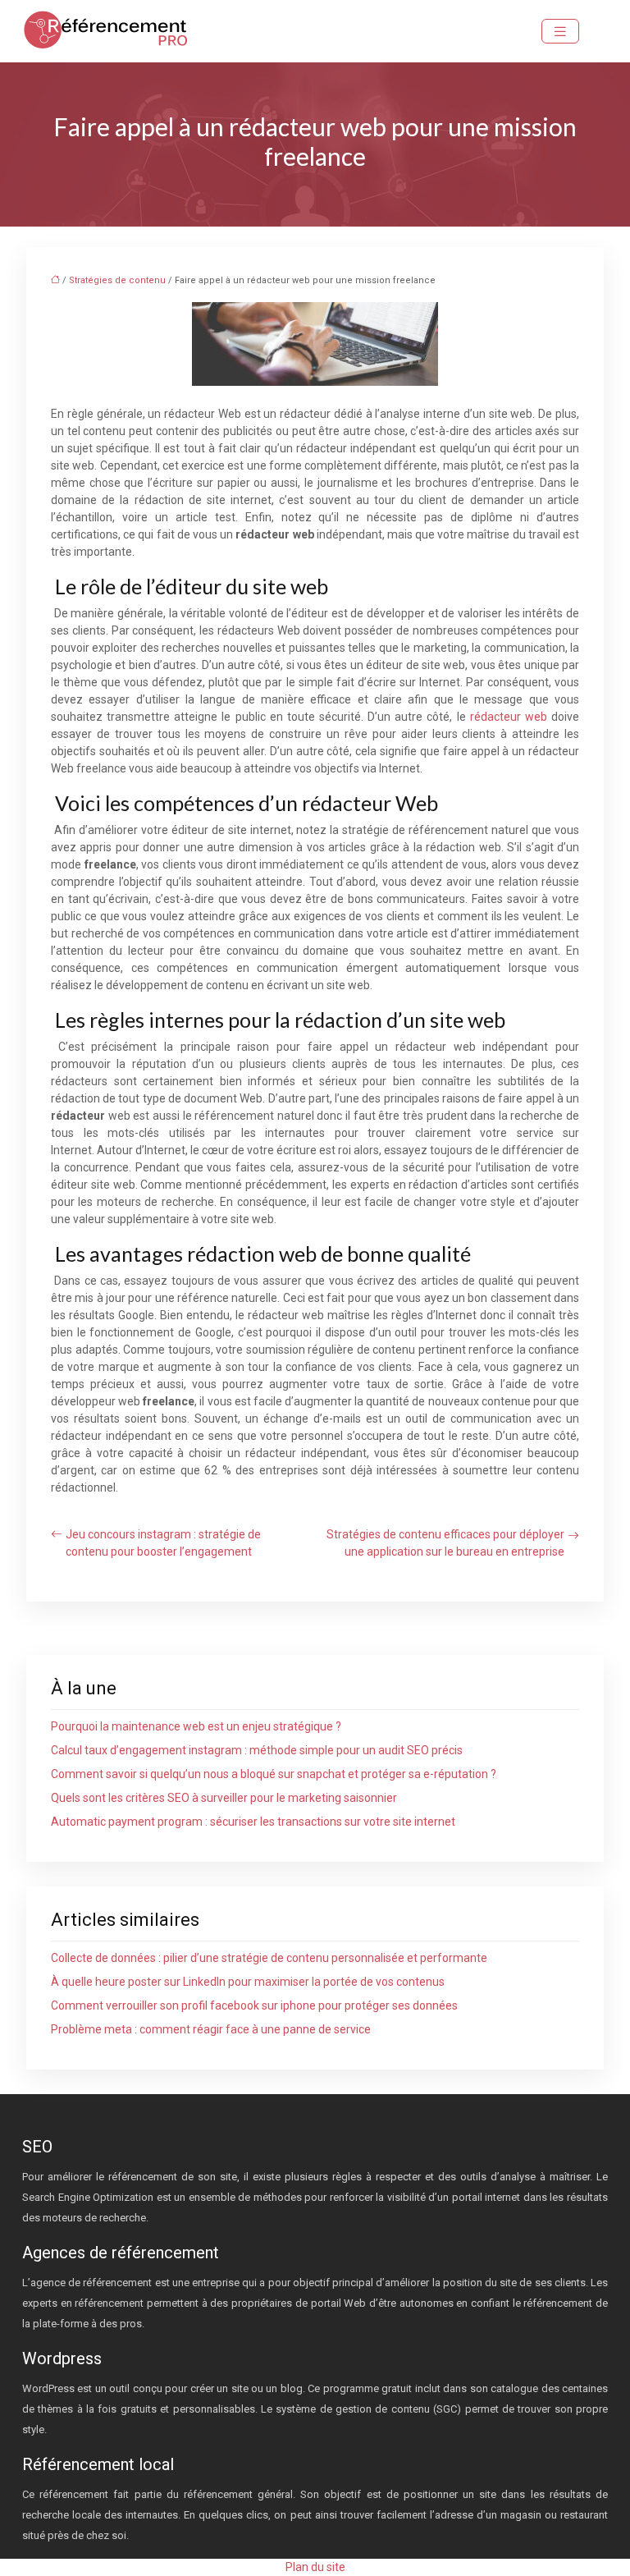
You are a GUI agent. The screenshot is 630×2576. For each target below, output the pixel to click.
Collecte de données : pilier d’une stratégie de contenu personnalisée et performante (269, 1958)
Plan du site (315, 2567)
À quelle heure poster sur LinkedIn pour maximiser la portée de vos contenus (248, 1982)
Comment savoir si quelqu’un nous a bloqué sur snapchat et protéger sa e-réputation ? (274, 1774)
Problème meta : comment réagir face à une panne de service (211, 2029)
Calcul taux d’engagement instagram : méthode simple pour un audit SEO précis (257, 1750)
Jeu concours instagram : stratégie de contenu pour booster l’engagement (163, 1543)
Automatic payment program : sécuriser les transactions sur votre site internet (253, 1822)
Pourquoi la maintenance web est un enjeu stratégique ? (196, 1726)
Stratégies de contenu (117, 280)
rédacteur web (509, 717)
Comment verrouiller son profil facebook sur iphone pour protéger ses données (254, 2005)
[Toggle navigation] (560, 32)
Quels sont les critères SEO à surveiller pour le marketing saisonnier (224, 1798)
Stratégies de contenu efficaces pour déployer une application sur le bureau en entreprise (445, 1543)
